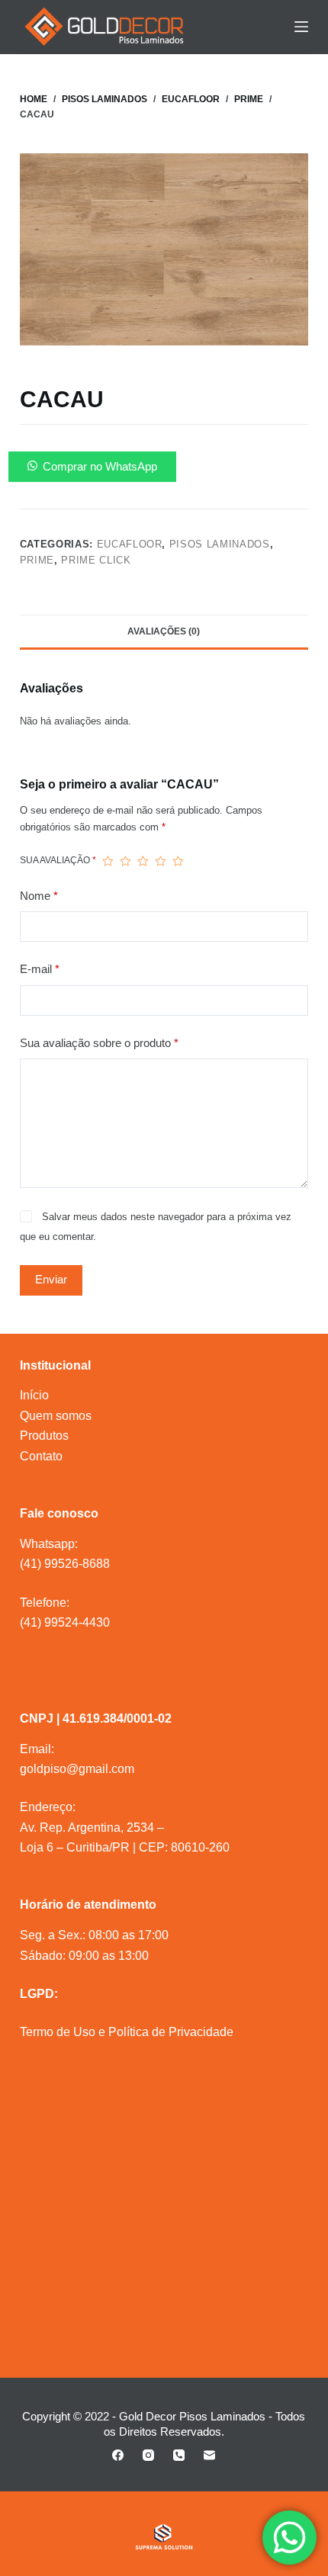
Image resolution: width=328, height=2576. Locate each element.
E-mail (40, 969)
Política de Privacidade (171, 2032)
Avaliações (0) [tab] (164, 631)
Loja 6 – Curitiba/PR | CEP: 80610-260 (125, 1847)
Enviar (51, 1279)
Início (34, 1395)
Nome (39, 896)
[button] (164, 467)
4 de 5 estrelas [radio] (161, 861)
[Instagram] (148, 2455)
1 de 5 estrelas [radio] (108, 861)
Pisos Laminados (220, 544)
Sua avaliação (58, 860)
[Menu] (301, 27)
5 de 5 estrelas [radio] (178, 861)
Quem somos (56, 1416)
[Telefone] (179, 2455)
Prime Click (96, 560)
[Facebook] (118, 2455)
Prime (37, 560)
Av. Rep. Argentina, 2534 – (92, 1828)
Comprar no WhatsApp (100, 466)
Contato (41, 1456)
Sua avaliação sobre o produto (99, 1043)
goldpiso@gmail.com (77, 1769)
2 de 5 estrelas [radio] (125, 861)
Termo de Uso (58, 2032)
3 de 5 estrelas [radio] (143, 861)
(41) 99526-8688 (65, 1564)
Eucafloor (130, 544)
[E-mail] (209, 2455)
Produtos (44, 1436)
